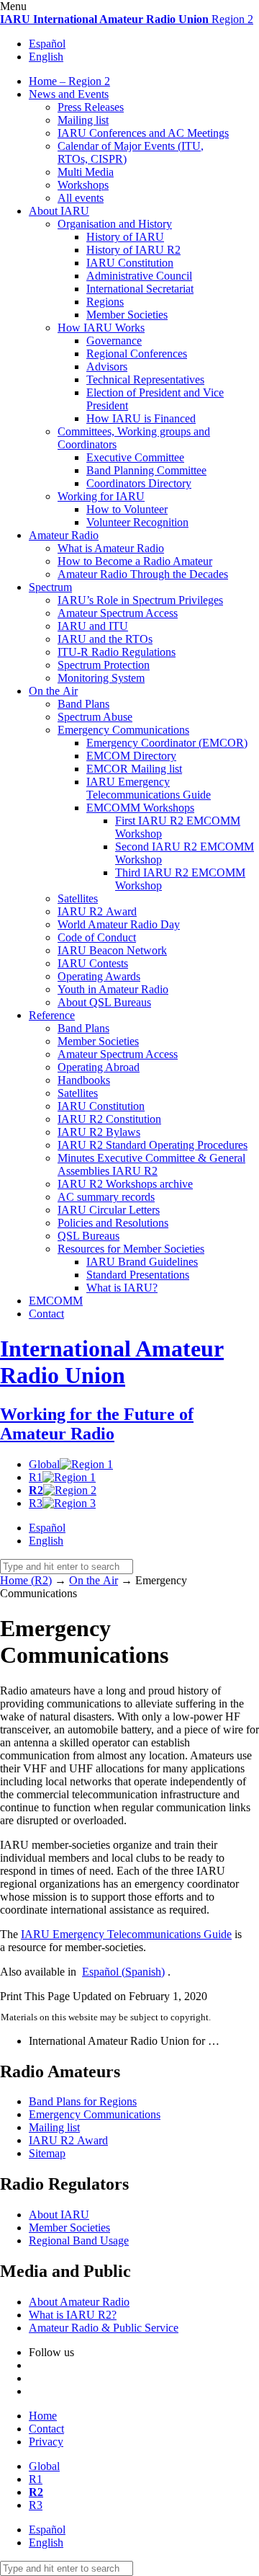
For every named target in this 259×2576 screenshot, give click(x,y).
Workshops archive (125, 1184)
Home (43, 2416)
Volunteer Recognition (137, 522)
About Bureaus (104, 1002)
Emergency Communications (123, 730)
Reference (52, 1015)
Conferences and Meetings (143, 133)
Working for (101, 496)
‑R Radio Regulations (117, 652)
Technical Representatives (145, 379)
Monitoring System (101, 678)
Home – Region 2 (69, 81)
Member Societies (127, 315)
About (59, 211)
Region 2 (127, 19)
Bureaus (88, 1236)
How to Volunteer (127, 509)
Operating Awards (99, 976)
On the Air (53, 691)
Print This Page (35, 1996)
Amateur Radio (64, 535)
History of (125, 237)
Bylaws (99, 1132)
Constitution (130, 263)
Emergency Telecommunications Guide (149, 788)
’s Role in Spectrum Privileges (140, 600)
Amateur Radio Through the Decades (143, 574)
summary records (106, 1197)
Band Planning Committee (146, 470)
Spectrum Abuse (95, 717)
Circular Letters (109, 1210)
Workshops (83, 185)
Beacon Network (112, 950)
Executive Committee (135, 457)
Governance (114, 341)
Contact (46, 1314)
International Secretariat (140, 289)
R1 (36, 1477)
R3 (36, 1503)
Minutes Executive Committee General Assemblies (151, 1164)
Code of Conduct (97, 937)
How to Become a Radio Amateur (135, 561)
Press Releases (91, 107)
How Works (101, 328)
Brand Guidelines (142, 1262)
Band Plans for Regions (83, 2101)
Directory (131, 756)
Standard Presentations (138, 1275)
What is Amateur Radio (111, 548)
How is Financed (141, 418)
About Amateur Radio (79, 2302)
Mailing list (83, 120)
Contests (93, 963)
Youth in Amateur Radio (113, 989)
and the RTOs (105, 639)
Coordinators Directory (139, 483)
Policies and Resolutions (113, 1223)
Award (97, 911)
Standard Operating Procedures (153, 1145)
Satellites (78, 898)
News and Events (69, 94)
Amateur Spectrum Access (118, 613)
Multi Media (86, 172)
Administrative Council (139, 276)
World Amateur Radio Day (119, 924)
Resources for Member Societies (131, 1249)
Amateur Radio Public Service (104, 2328)
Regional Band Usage (79, 2240)
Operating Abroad (99, 1067)
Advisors (107, 367)
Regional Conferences (137, 354)
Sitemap (47, 2153)
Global (44, 1464)
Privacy (46, 2442)
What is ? (122, 1288)
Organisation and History (115, 224)
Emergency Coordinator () (167, 743)
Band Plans (83, 704)
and (93, 626)
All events (81, 198)
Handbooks (84, 1080)
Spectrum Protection (104, 665)
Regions (105, 302)
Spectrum (50, 587)
